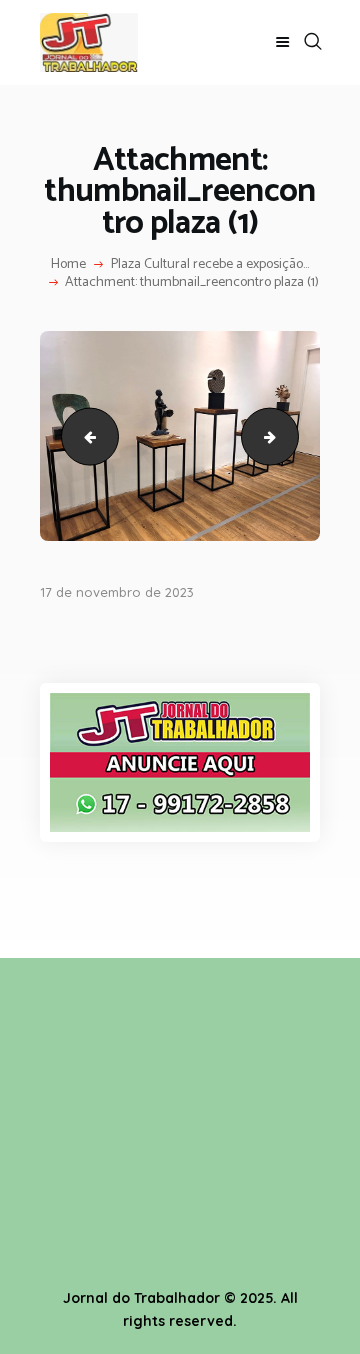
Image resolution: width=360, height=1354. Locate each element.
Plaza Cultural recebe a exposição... (210, 265)
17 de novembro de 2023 (117, 592)
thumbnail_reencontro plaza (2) (83, 435)
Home (68, 265)
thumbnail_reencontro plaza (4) (291, 435)
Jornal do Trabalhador (141, 1298)
